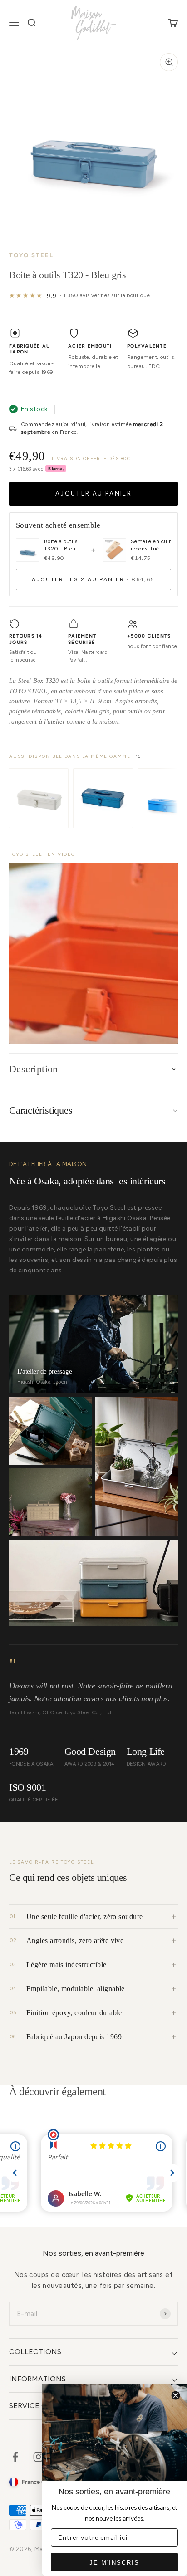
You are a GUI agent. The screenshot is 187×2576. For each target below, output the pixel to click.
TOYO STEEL (31, 255)
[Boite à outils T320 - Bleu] (103, 798)
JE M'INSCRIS (114, 2563)
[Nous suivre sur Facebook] (15, 2457)
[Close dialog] (176, 2395)
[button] (93, 953)
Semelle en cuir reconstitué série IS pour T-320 (151, 545)
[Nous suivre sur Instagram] (38, 2457)
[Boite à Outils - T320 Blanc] (39, 798)
